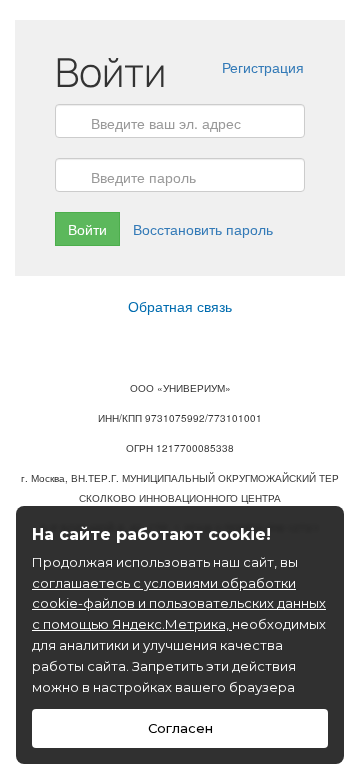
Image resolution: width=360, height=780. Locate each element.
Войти (87, 229)
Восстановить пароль (203, 229)
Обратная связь (180, 306)
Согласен (180, 728)
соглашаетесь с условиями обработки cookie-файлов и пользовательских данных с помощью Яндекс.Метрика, (179, 604)
